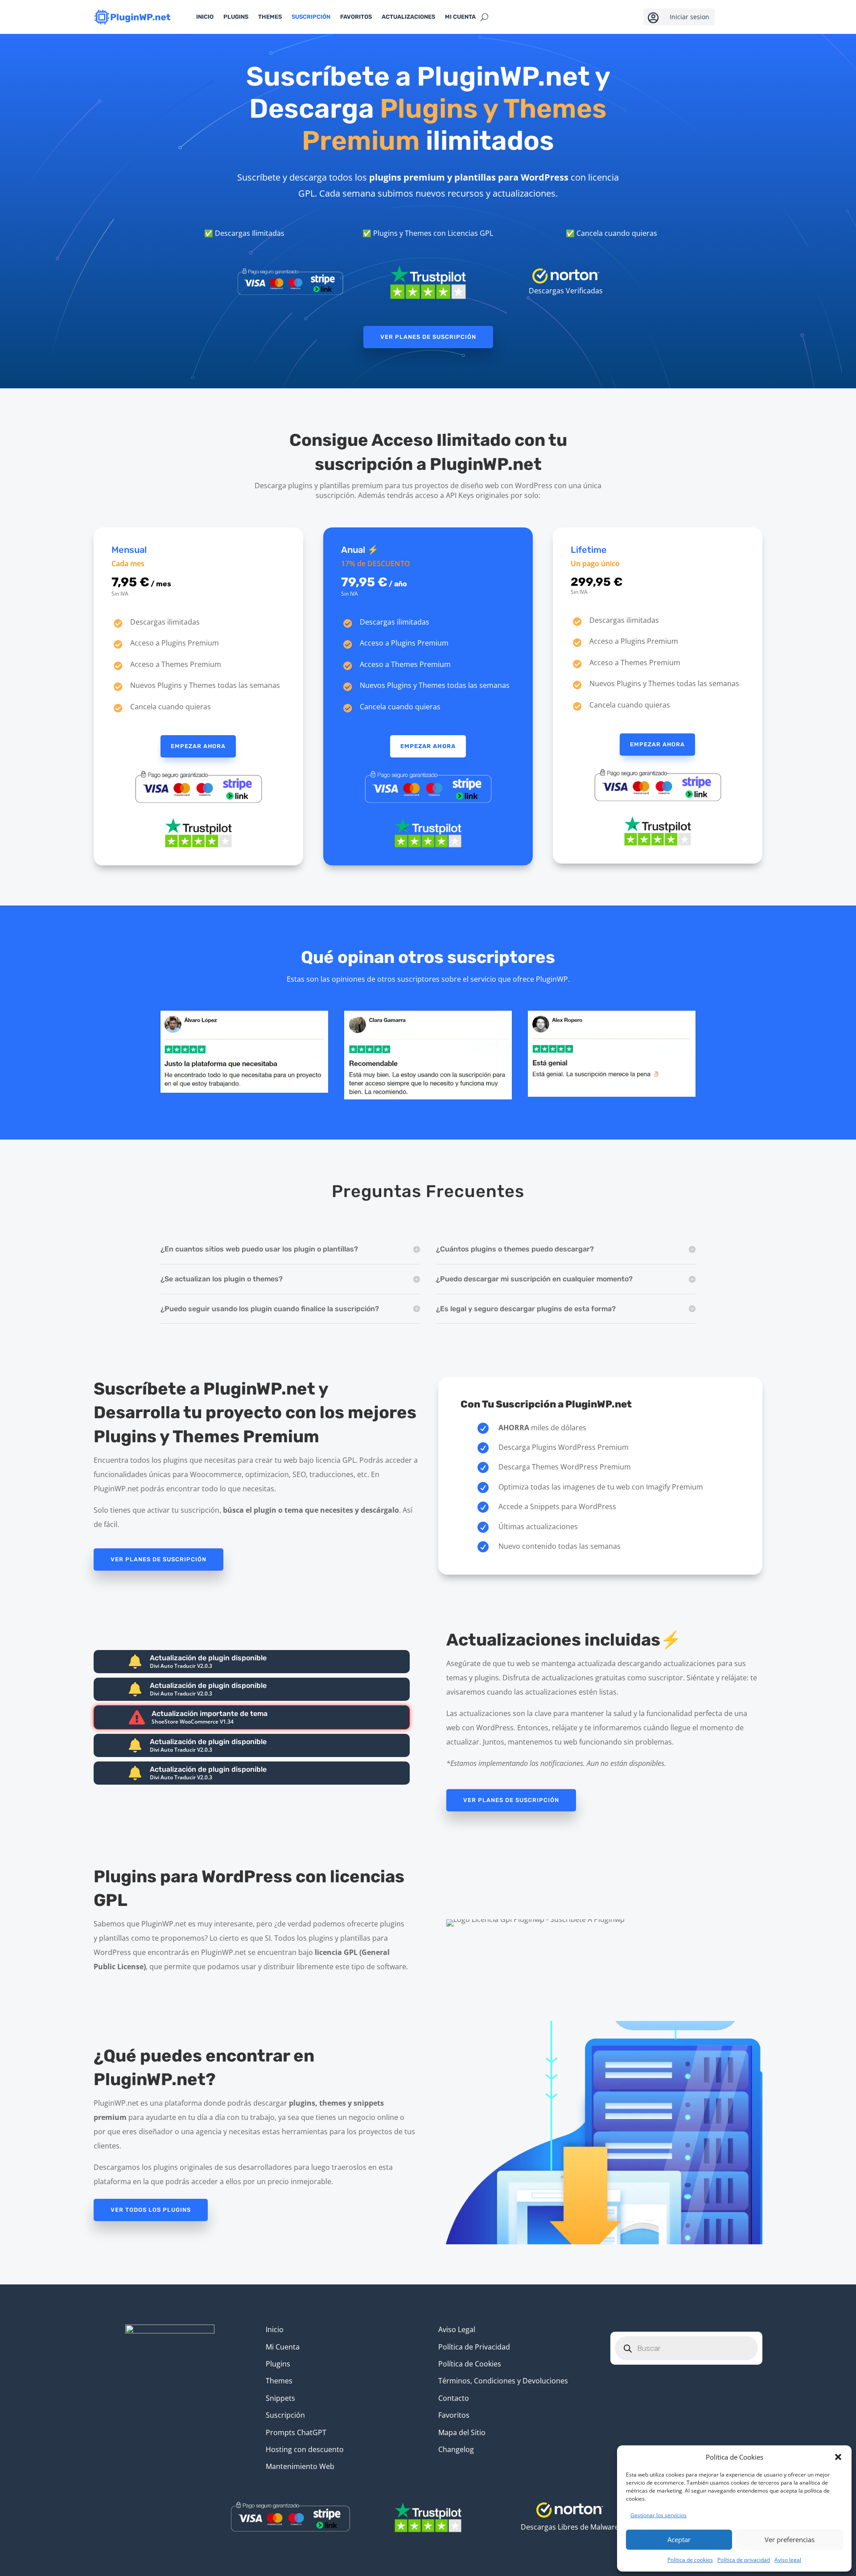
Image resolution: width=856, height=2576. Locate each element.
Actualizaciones (408, 17)
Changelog (456, 2449)
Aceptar (679, 2539)
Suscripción (311, 17)
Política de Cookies (470, 2364)
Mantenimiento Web (300, 2466)
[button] (838, 2457)
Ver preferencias (790, 2539)
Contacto (454, 2398)
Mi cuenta (460, 17)
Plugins (236, 17)
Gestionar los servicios (658, 2515)
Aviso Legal (457, 2329)
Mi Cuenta (283, 2347)
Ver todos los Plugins (151, 2210)
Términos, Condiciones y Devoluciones (503, 2381)
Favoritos (356, 17)
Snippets (280, 2398)
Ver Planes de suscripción (428, 337)
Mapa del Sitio (462, 2432)
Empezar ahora (198, 746)
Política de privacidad (744, 2560)
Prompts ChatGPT (296, 2432)
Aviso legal (788, 2560)
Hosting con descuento (305, 2449)
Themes (270, 17)
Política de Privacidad (474, 2347)
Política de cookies (690, 2560)
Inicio (205, 17)
